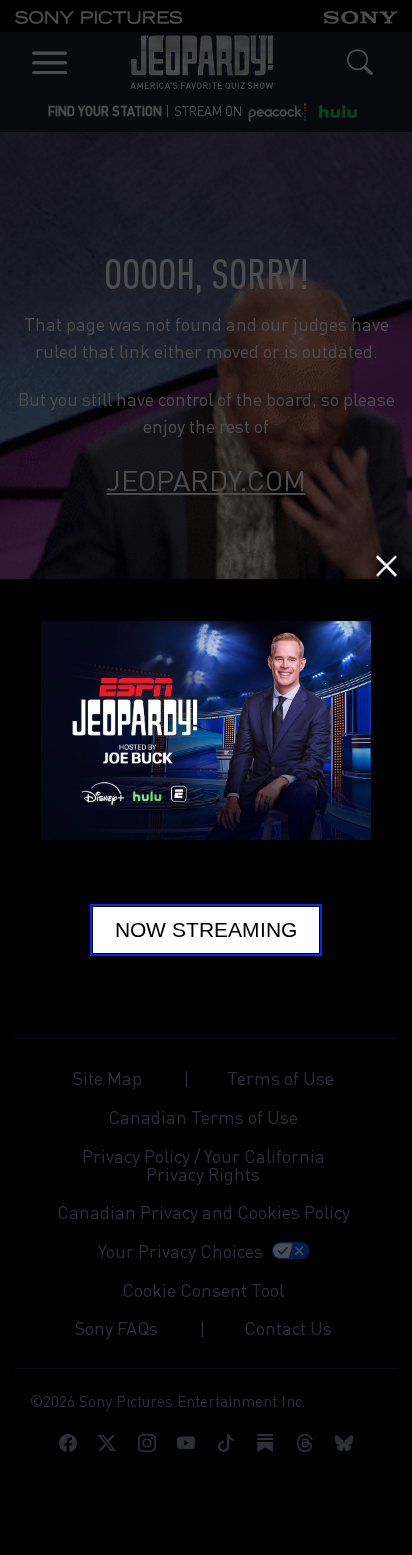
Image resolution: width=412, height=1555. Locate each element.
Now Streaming (206, 929)
